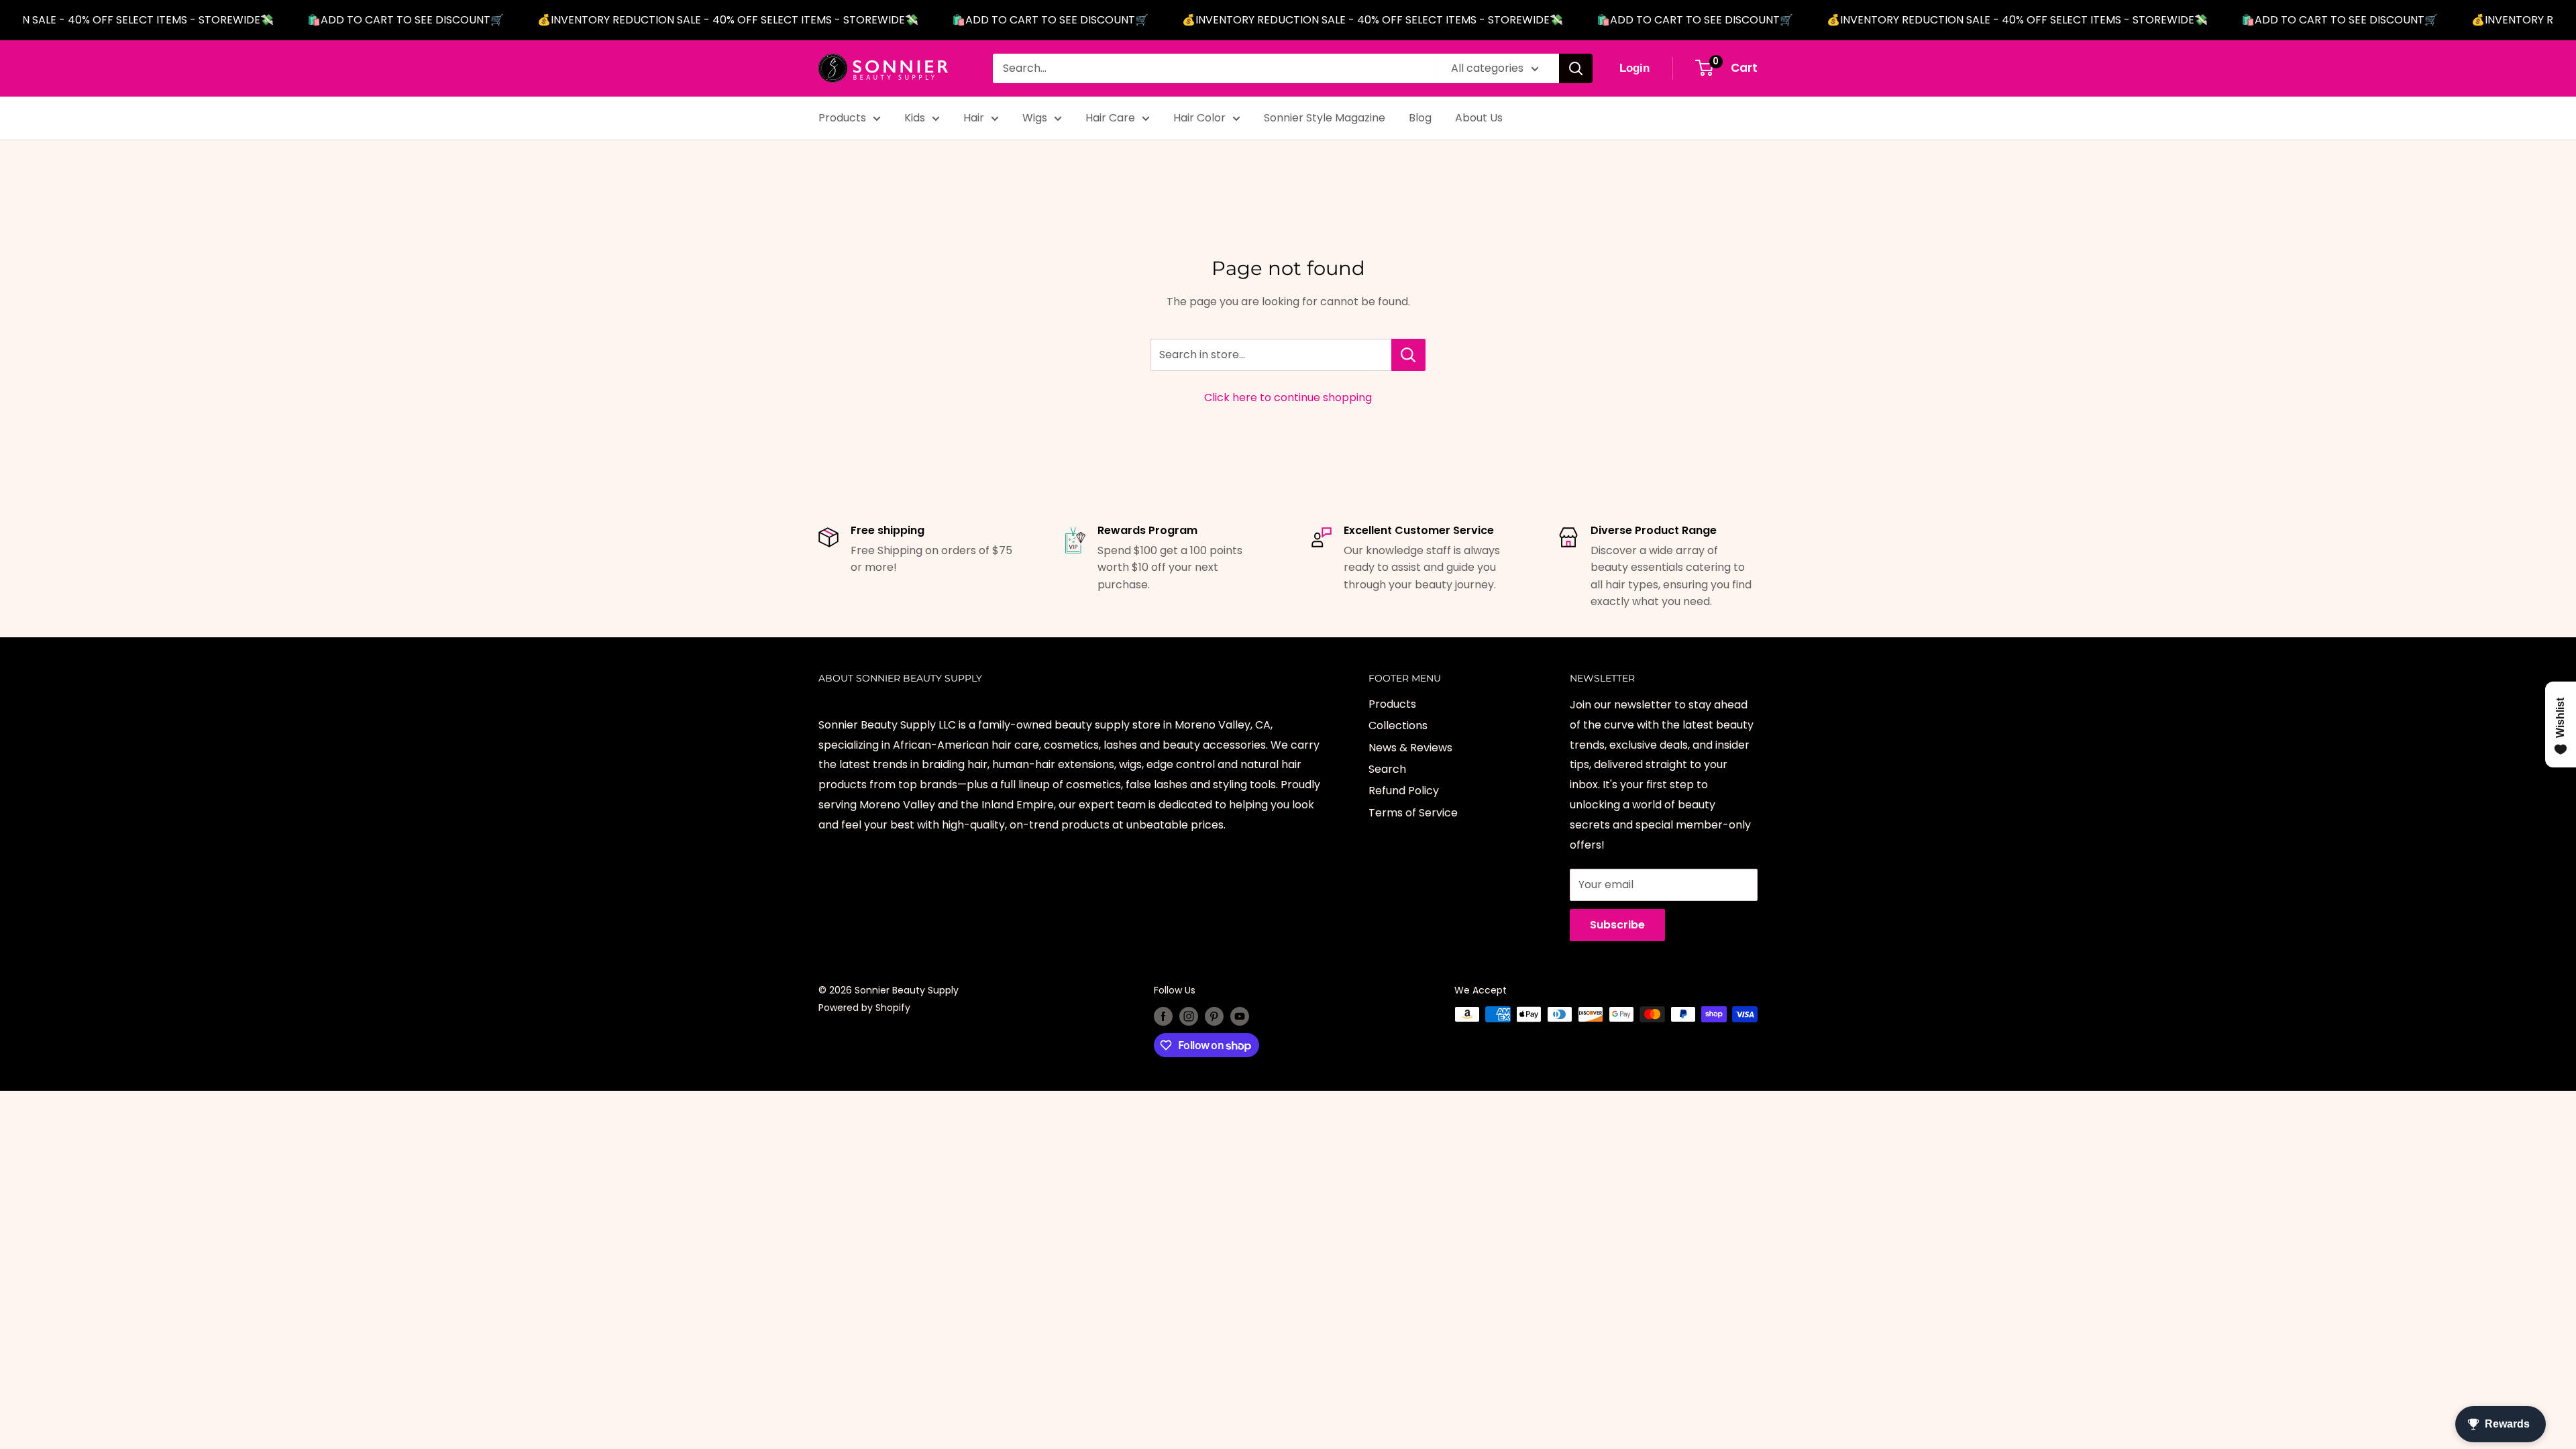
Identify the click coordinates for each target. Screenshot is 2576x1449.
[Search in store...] (1408, 355)
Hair (974, 118)
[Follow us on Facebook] (1163, 1016)
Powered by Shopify (864, 1008)
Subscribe (1617, 925)
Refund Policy (1404, 791)
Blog (1420, 118)
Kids (915, 118)
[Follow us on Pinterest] (1214, 1016)
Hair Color (1199, 118)
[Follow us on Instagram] (1189, 1016)
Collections (1398, 726)
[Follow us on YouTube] (1240, 1016)
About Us (1479, 118)
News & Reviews (1410, 748)
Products (842, 118)
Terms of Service (1413, 813)
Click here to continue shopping (1288, 397)
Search (1387, 769)
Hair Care (1110, 118)
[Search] (1576, 68)
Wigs (1035, 118)
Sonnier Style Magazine (1325, 118)
